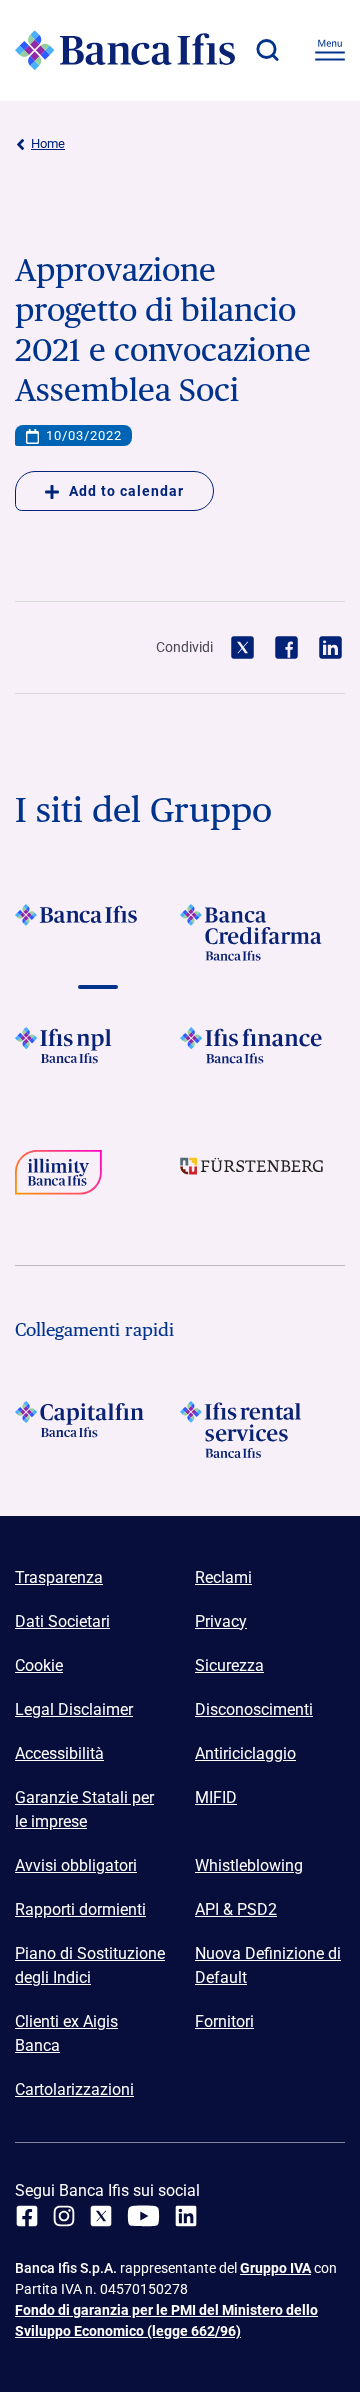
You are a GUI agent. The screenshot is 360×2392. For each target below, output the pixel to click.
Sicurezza (229, 1665)
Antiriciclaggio (245, 1753)
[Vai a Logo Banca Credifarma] (262, 932)
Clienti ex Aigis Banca (66, 2033)
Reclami (223, 1577)
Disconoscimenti (254, 1709)
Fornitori (224, 2021)
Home (48, 143)
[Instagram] (64, 2216)
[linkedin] (186, 2216)
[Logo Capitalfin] (97, 1429)
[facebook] (27, 2216)
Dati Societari (62, 1621)
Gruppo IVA (275, 2268)
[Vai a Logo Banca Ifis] (97, 932)
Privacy (221, 1621)
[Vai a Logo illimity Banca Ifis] (97, 1178)
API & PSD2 (236, 1909)
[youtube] (143, 2216)
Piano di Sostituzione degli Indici (90, 1965)
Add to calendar (126, 491)
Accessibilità (59, 1753)
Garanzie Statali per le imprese (84, 1809)
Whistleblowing (249, 1865)
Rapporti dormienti (80, 1909)
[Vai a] (97, 1055)
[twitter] (101, 2216)
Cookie (39, 1665)
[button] (267, 50)
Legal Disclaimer (74, 1709)
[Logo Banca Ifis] (125, 50)
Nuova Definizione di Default (268, 1965)
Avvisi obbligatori (76, 1865)
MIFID (216, 1797)
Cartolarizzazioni (74, 2089)
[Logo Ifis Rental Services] (262, 1429)
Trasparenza (59, 1577)
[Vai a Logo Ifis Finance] (262, 1055)
